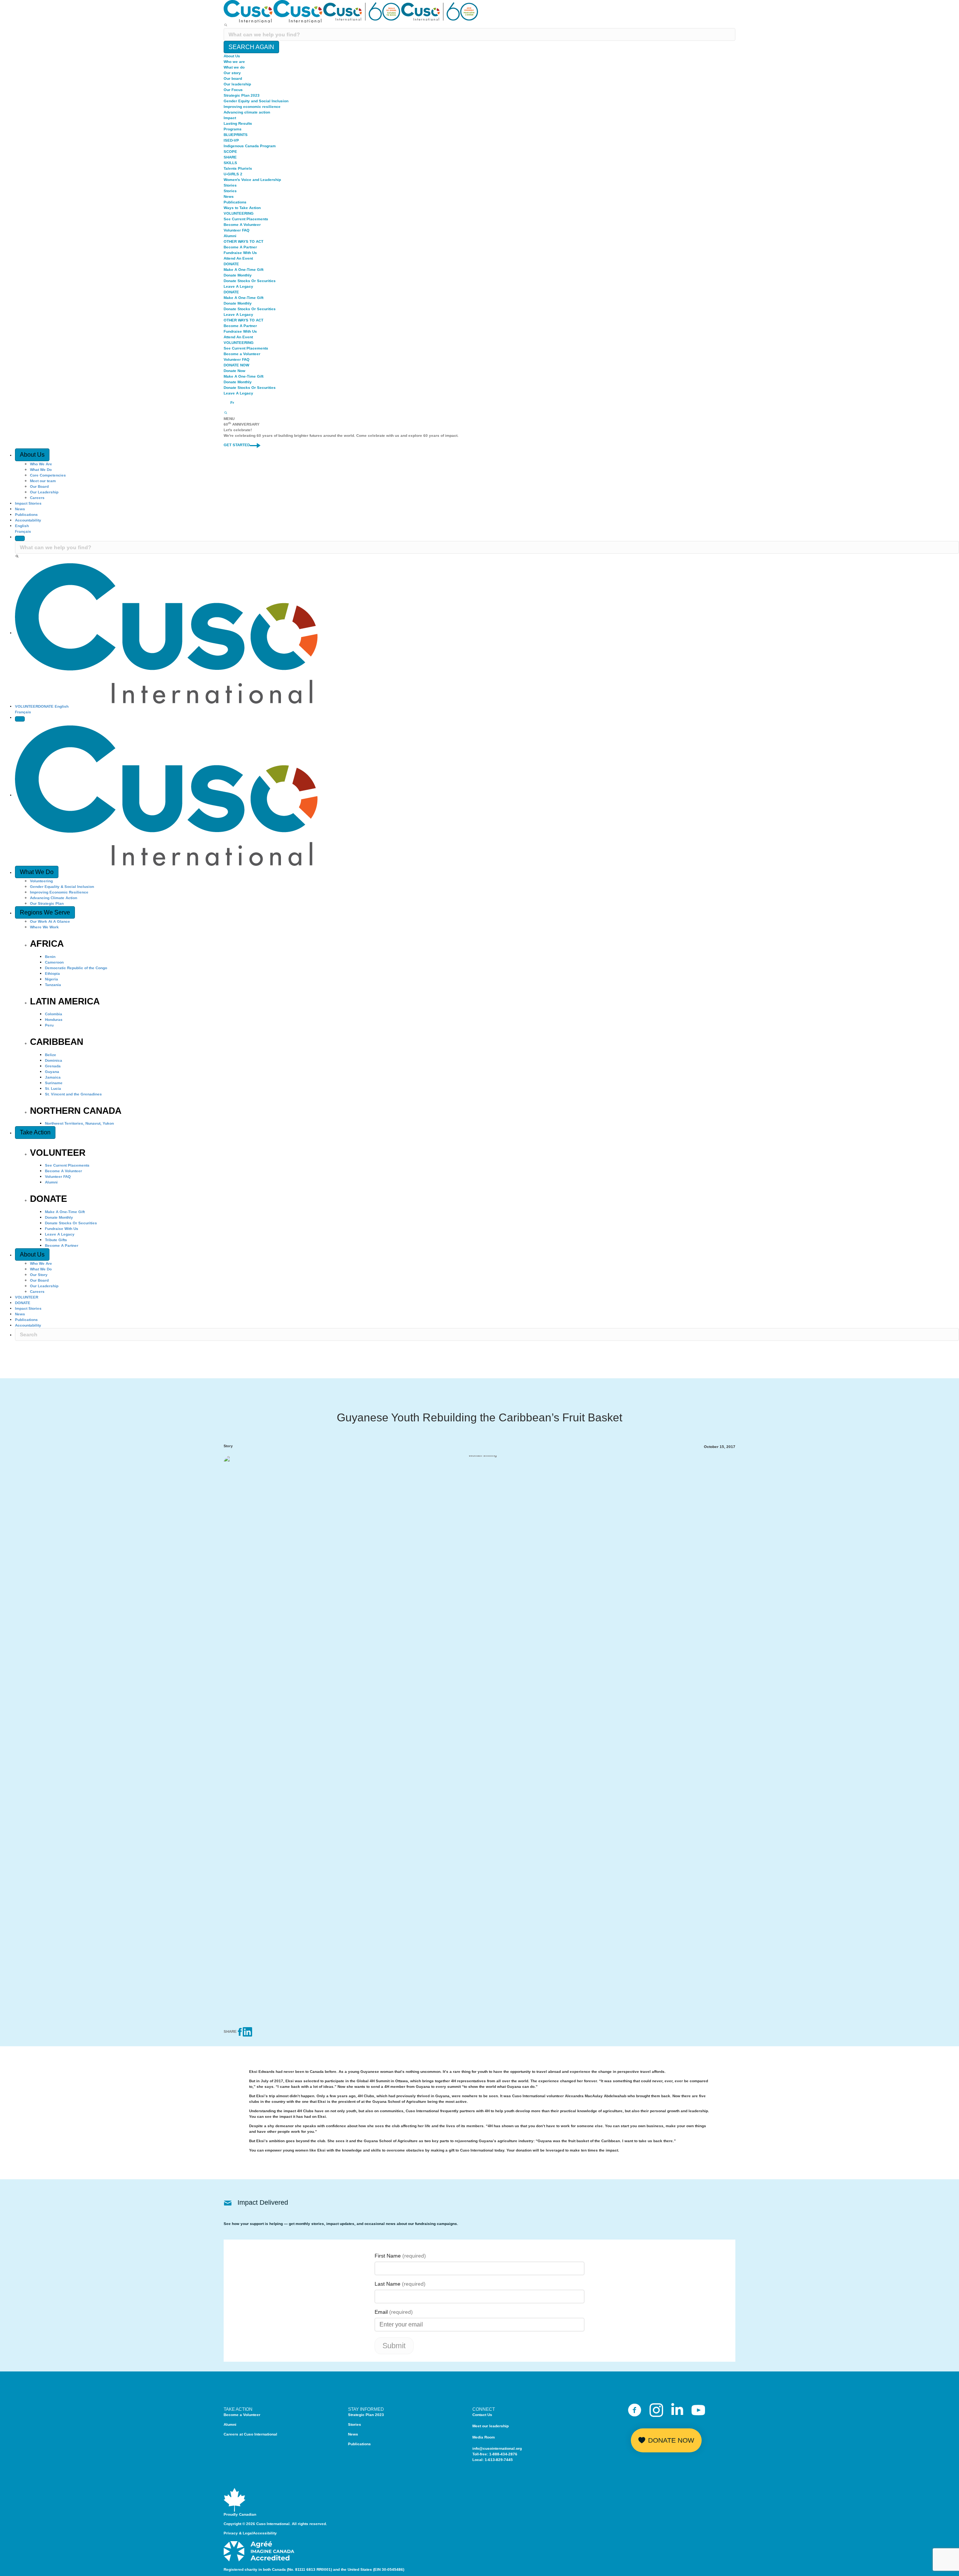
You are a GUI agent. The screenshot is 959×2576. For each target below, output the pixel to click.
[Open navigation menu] (20, 719)
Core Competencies (48, 475)
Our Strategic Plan (47, 903)
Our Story (39, 1275)
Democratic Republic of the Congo (76, 968)
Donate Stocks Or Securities (250, 281)
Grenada (53, 1066)
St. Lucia (53, 1089)
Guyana (52, 1072)
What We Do (41, 470)
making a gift (443, 2150)
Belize (51, 1055)
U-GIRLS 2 (233, 174)
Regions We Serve (45, 912)
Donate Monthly (238, 275)
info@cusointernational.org (497, 2448)
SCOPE (230, 152)
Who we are (234, 62)
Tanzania (53, 985)
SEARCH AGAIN (251, 47)
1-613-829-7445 (499, 2460)
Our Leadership (44, 492)
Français (23, 531)
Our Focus (233, 90)
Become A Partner (240, 247)
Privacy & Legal (238, 2533)
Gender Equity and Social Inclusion (256, 101)
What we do (234, 67)
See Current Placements (246, 219)
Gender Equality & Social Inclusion (62, 887)
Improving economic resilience (252, 107)
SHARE (230, 157)
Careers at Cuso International (250, 2434)
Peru (49, 1025)
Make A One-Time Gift (243, 270)
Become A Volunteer (242, 225)
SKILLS (230, 163)
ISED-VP (231, 140)
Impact (230, 118)
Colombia (54, 1014)
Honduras (54, 1020)
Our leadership (237, 84)
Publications (235, 202)
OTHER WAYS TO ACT (243, 241)
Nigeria (52, 979)
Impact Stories (28, 503)
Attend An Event (238, 258)
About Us (232, 56)
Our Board (39, 486)
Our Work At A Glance (50, 921)
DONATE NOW (236, 365)
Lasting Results (238, 123)
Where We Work (44, 927)
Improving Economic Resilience (59, 892)
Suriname (54, 1083)
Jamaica (53, 1077)
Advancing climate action (247, 112)
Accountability (28, 520)
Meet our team (43, 481)
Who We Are (41, 464)
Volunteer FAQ (237, 230)
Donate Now (235, 371)
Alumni (230, 236)
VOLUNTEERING (239, 213)
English (22, 526)
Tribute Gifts (56, 1240)
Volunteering (41, 881)
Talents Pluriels (238, 168)
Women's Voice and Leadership (252, 180)
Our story (232, 73)
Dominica (54, 1060)
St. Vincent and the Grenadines (73, 1094)
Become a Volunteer (242, 354)
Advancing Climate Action (54, 898)
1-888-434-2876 (503, 2454)
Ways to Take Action (242, 208)
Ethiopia (52, 973)
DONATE (231, 264)
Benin (50, 957)
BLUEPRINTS (236, 135)
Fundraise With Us (240, 253)
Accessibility (265, 2533)
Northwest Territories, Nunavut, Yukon (79, 1123)
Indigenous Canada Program (250, 146)
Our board (233, 78)
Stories (230, 185)
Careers (37, 498)
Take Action (35, 1132)
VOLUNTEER (27, 706)
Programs (233, 129)
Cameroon (54, 962)
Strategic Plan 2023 (242, 95)
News (229, 196)
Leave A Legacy (238, 286)
